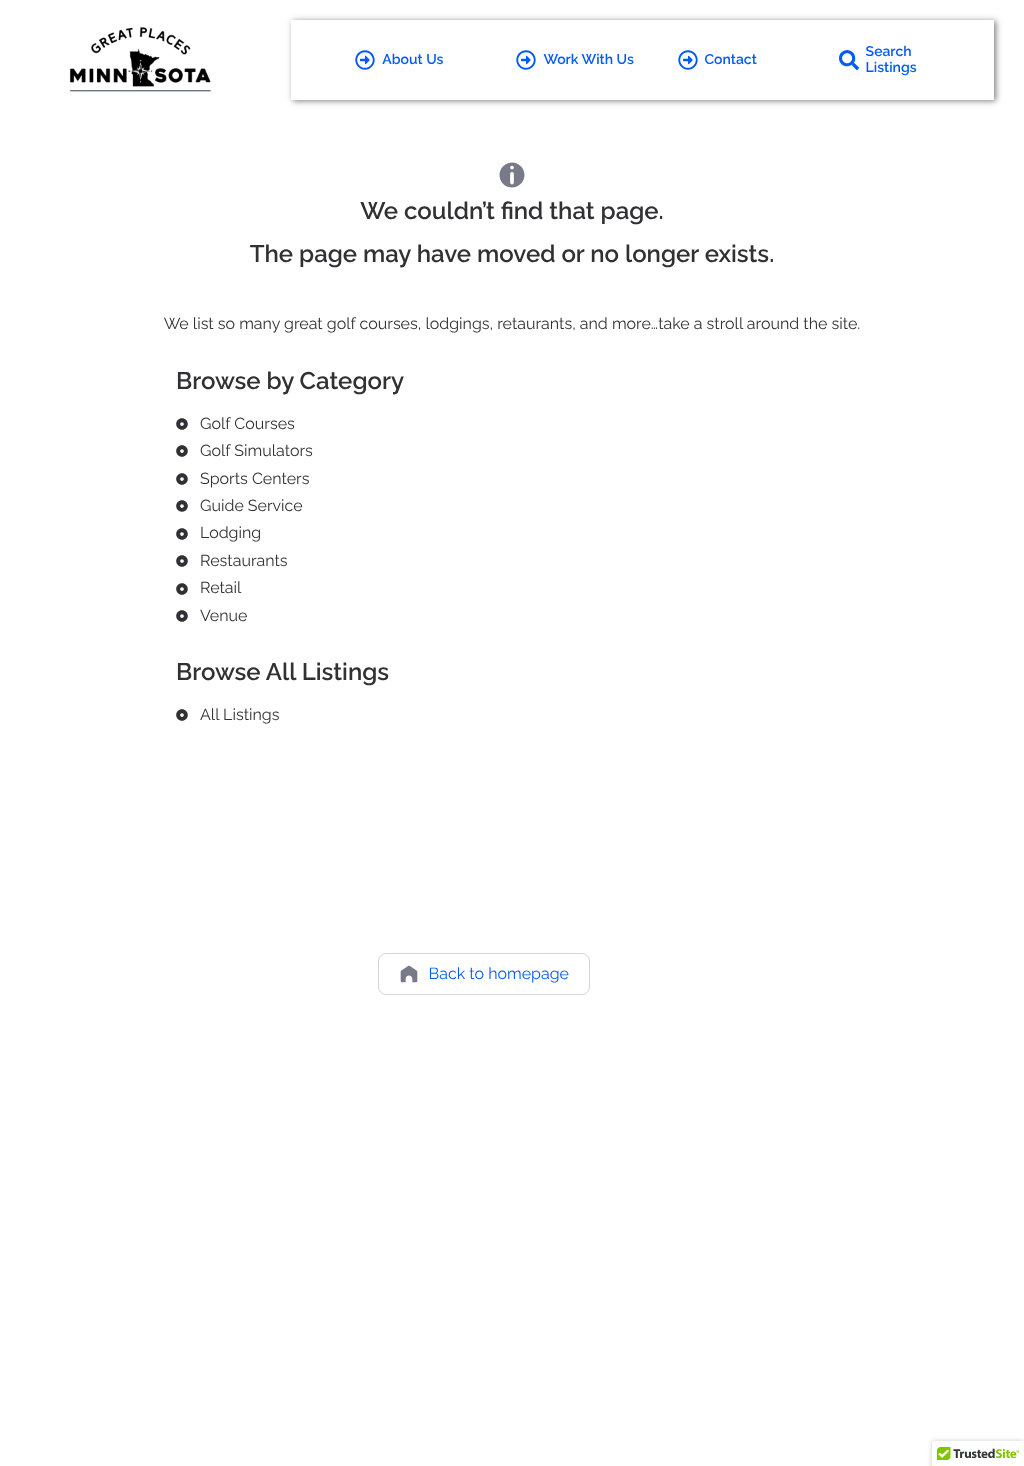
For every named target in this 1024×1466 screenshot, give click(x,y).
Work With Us (588, 60)
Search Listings (891, 60)
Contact (731, 60)
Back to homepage (499, 973)
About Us (412, 60)
